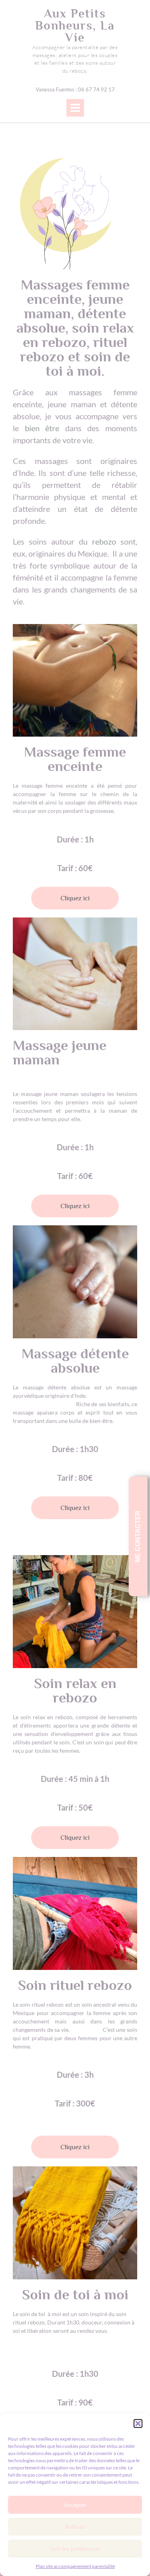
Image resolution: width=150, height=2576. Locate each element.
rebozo (104, 541)
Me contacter (138, 1536)
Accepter (75, 2505)
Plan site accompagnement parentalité (75, 2566)
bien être (42, 428)
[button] (138, 2423)
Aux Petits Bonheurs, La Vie (75, 26)
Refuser (75, 2527)
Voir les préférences (75, 2549)
